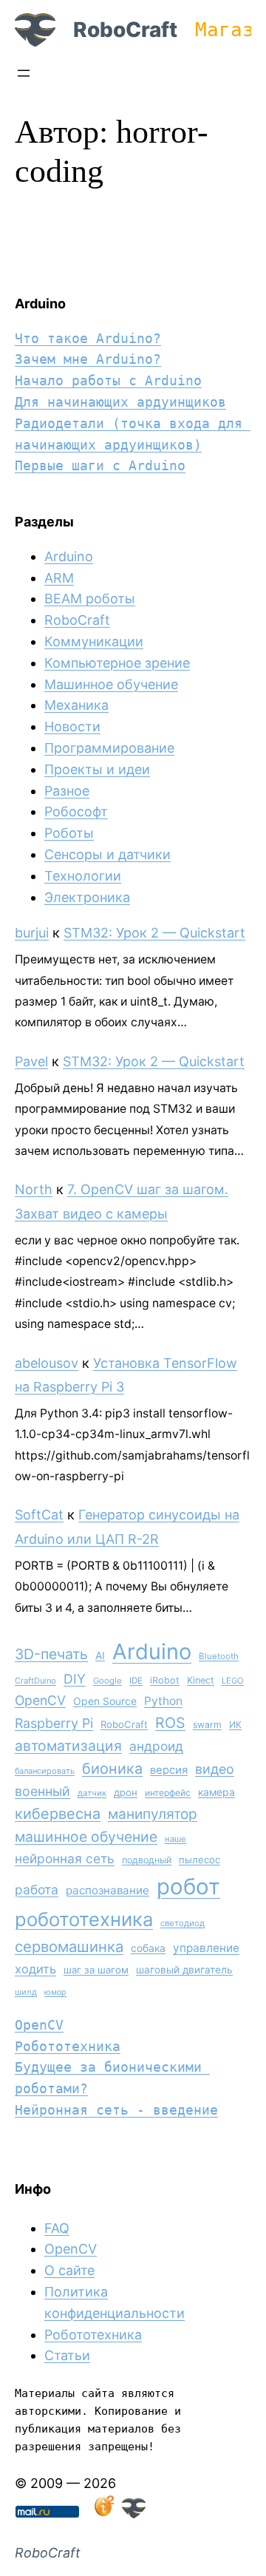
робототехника (84, 1919)
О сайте (69, 2270)
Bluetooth (219, 1656)
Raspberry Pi (54, 1723)
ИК (235, 1725)
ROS (170, 1723)
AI (100, 1655)
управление (206, 1948)
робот (188, 1887)
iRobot (165, 1680)
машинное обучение (86, 1837)
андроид (156, 1746)
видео (215, 1769)
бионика (112, 1769)
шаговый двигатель (184, 1970)
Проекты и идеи (97, 769)
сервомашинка (69, 1946)
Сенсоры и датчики (108, 854)
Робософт (76, 811)
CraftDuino (35, 1681)
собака (148, 1948)
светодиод (183, 1923)
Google (108, 1681)
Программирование (109, 748)
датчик (92, 1793)
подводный (147, 1860)
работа (37, 1889)
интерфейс (168, 1793)
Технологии (83, 876)
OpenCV (40, 1700)
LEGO (233, 1681)
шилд (26, 1992)
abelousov (47, 1363)
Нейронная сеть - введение (116, 2110)
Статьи (67, 2355)
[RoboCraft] (134, 2514)
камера (216, 1792)
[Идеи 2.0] (103, 2514)
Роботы (69, 833)
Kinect (201, 1680)
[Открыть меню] (24, 73)
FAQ (57, 2228)
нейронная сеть (65, 1858)
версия (169, 1770)
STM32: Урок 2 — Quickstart (154, 933)
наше (175, 1839)
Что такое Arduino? (88, 338)
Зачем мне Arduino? (88, 359)
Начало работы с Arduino (108, 380)
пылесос (199, 1860)
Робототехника (68, 2046)
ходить (35, 1969)
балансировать (45, 1771)
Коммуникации (94, 641)
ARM (59, 578)
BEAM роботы (90, 599)
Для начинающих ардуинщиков (120, 402)
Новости (72, 726)
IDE (136, 1681)
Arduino (69, 556)
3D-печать (51, 1654)
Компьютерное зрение (117, 663)
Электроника (87, 897)
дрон (126, 1792)
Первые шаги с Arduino (100, 465)
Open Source (105, 1701)
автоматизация (68, 1746)
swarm (207, 1725)
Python (163, 1701)
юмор (55, 1992)
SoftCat (39, 1515)
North (34, 1189)
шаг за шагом (96, 1970)
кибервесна (58, 1814)
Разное (67, 791)
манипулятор (153, 1814)
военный (42, 1791)
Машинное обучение (111, 684)
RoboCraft (125, 30)
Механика (76, 705)
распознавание (108, 1890)
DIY (75, 1679)
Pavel (31, 1061)
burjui (32, 933)
